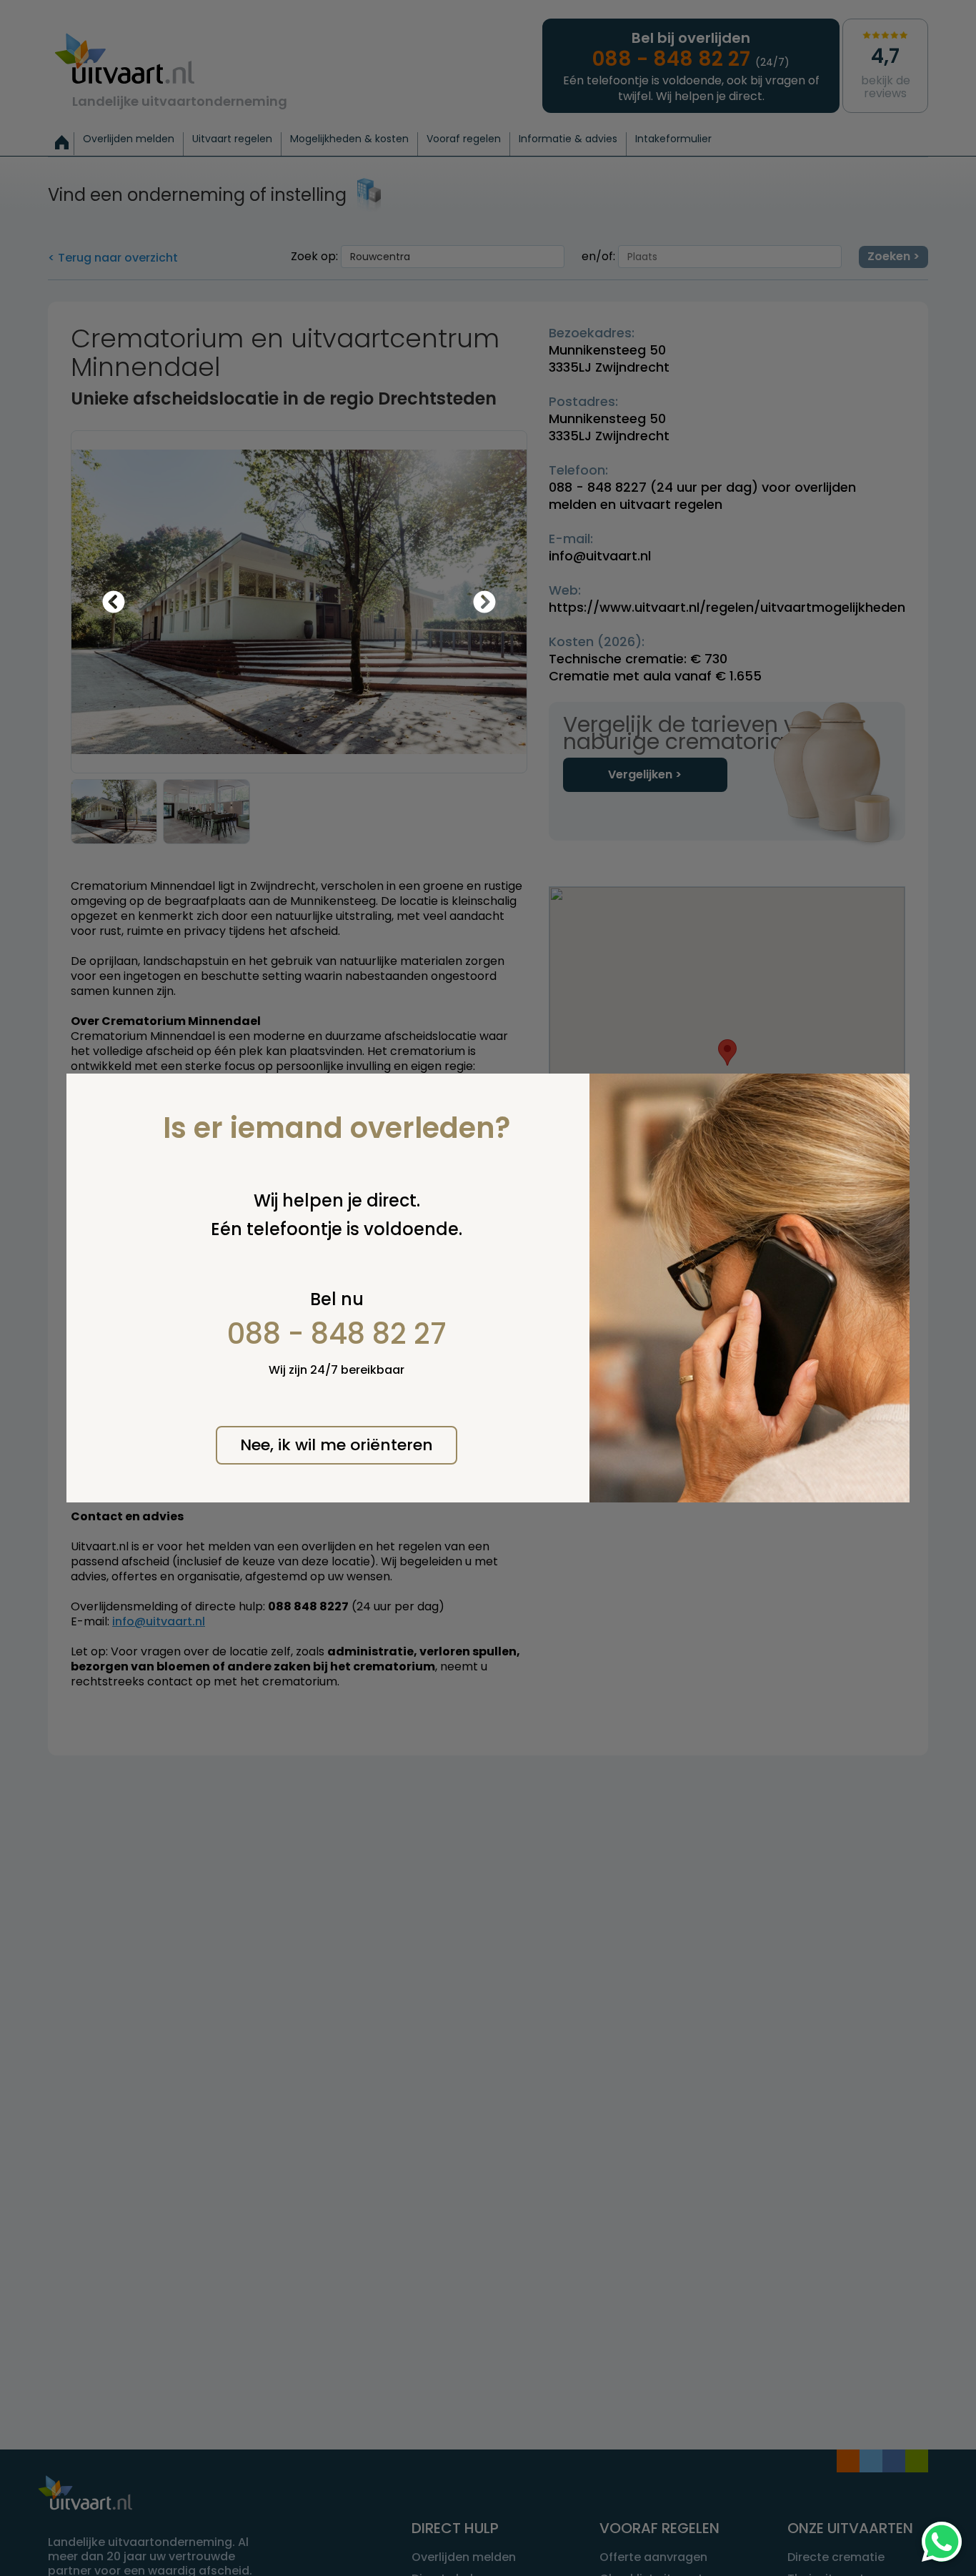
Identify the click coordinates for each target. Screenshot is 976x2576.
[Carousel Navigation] (299, 602)
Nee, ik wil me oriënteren (337, 1445)
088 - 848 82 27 (337, 1334)
